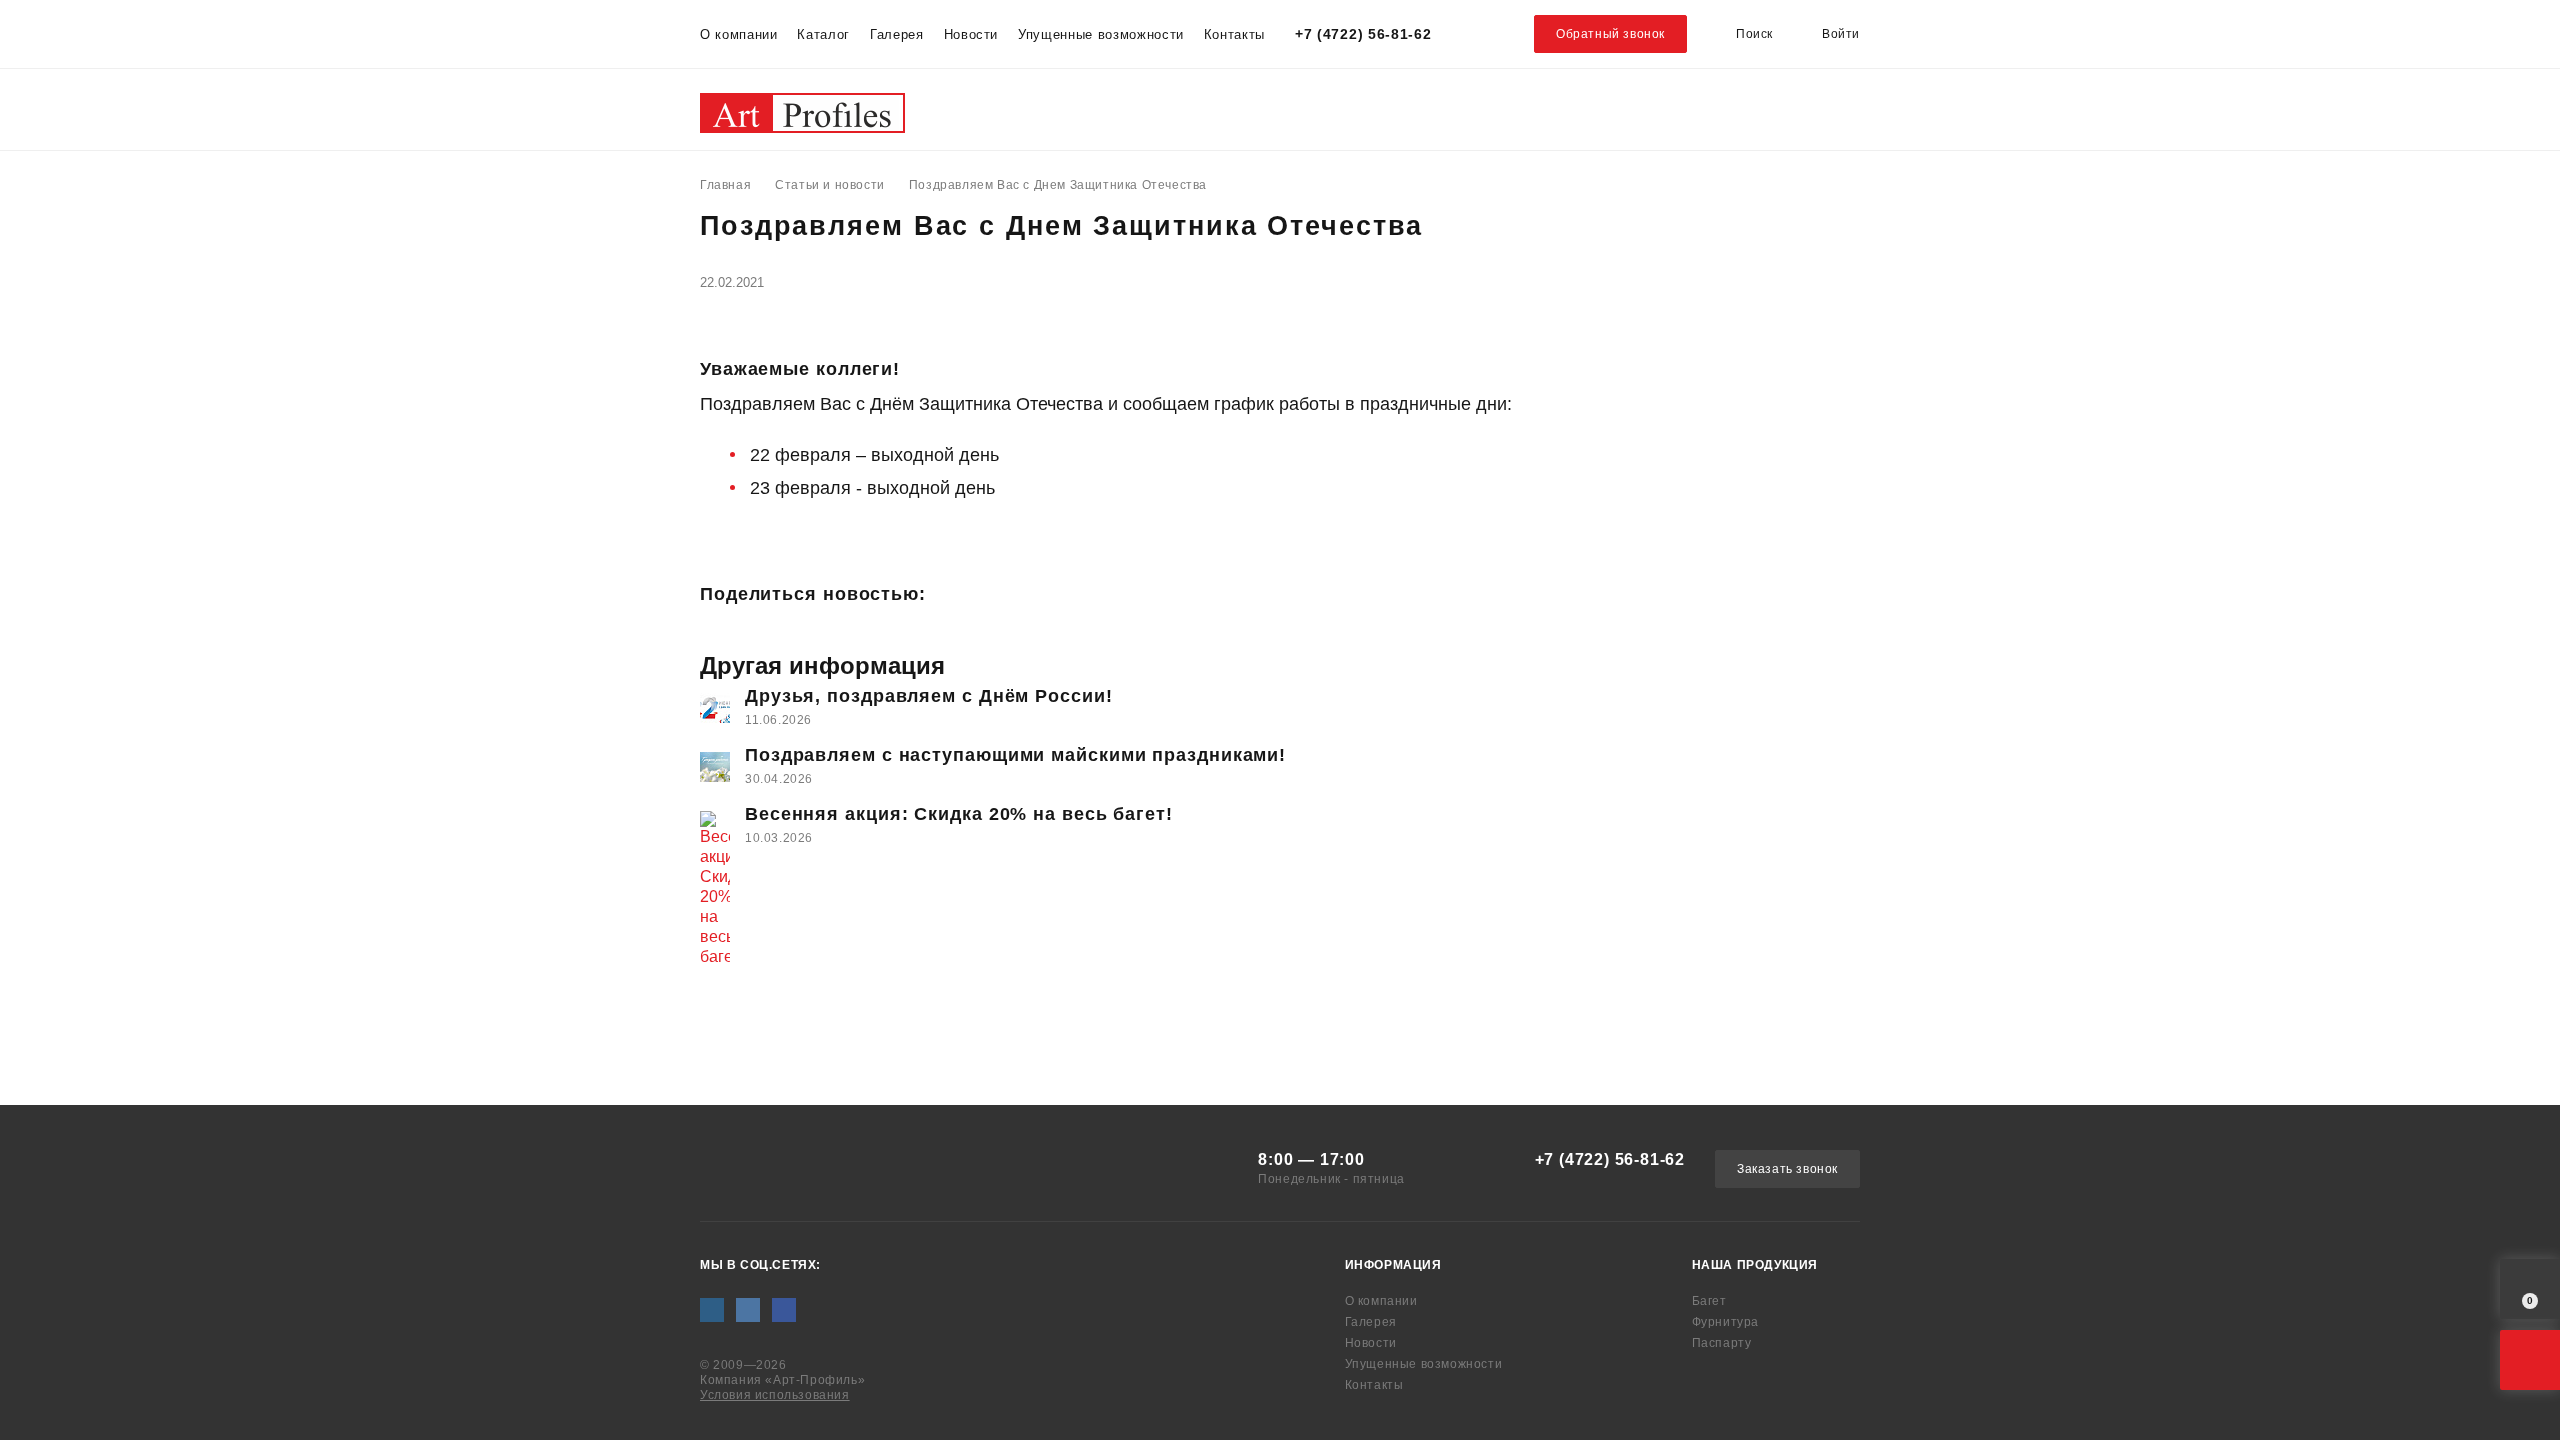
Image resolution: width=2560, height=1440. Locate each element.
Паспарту (1295, 109)
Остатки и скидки (1503, 109)
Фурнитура (1124, 109)
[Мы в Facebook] (784, 1310)
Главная (725, 185)
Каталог (823, 34)
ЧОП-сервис (1730, 109)
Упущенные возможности (1101, 34)
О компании (739, 34)
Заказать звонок (1787, 1169)
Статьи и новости (830, 185)
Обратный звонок (1610, 34)
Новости (971, 34)
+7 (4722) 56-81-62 (1363, 34)
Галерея (897, 34)
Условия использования (775, 1395)
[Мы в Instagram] (712, 1310)
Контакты (1234, 34)
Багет (980, 109)
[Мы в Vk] (748, 1310)
